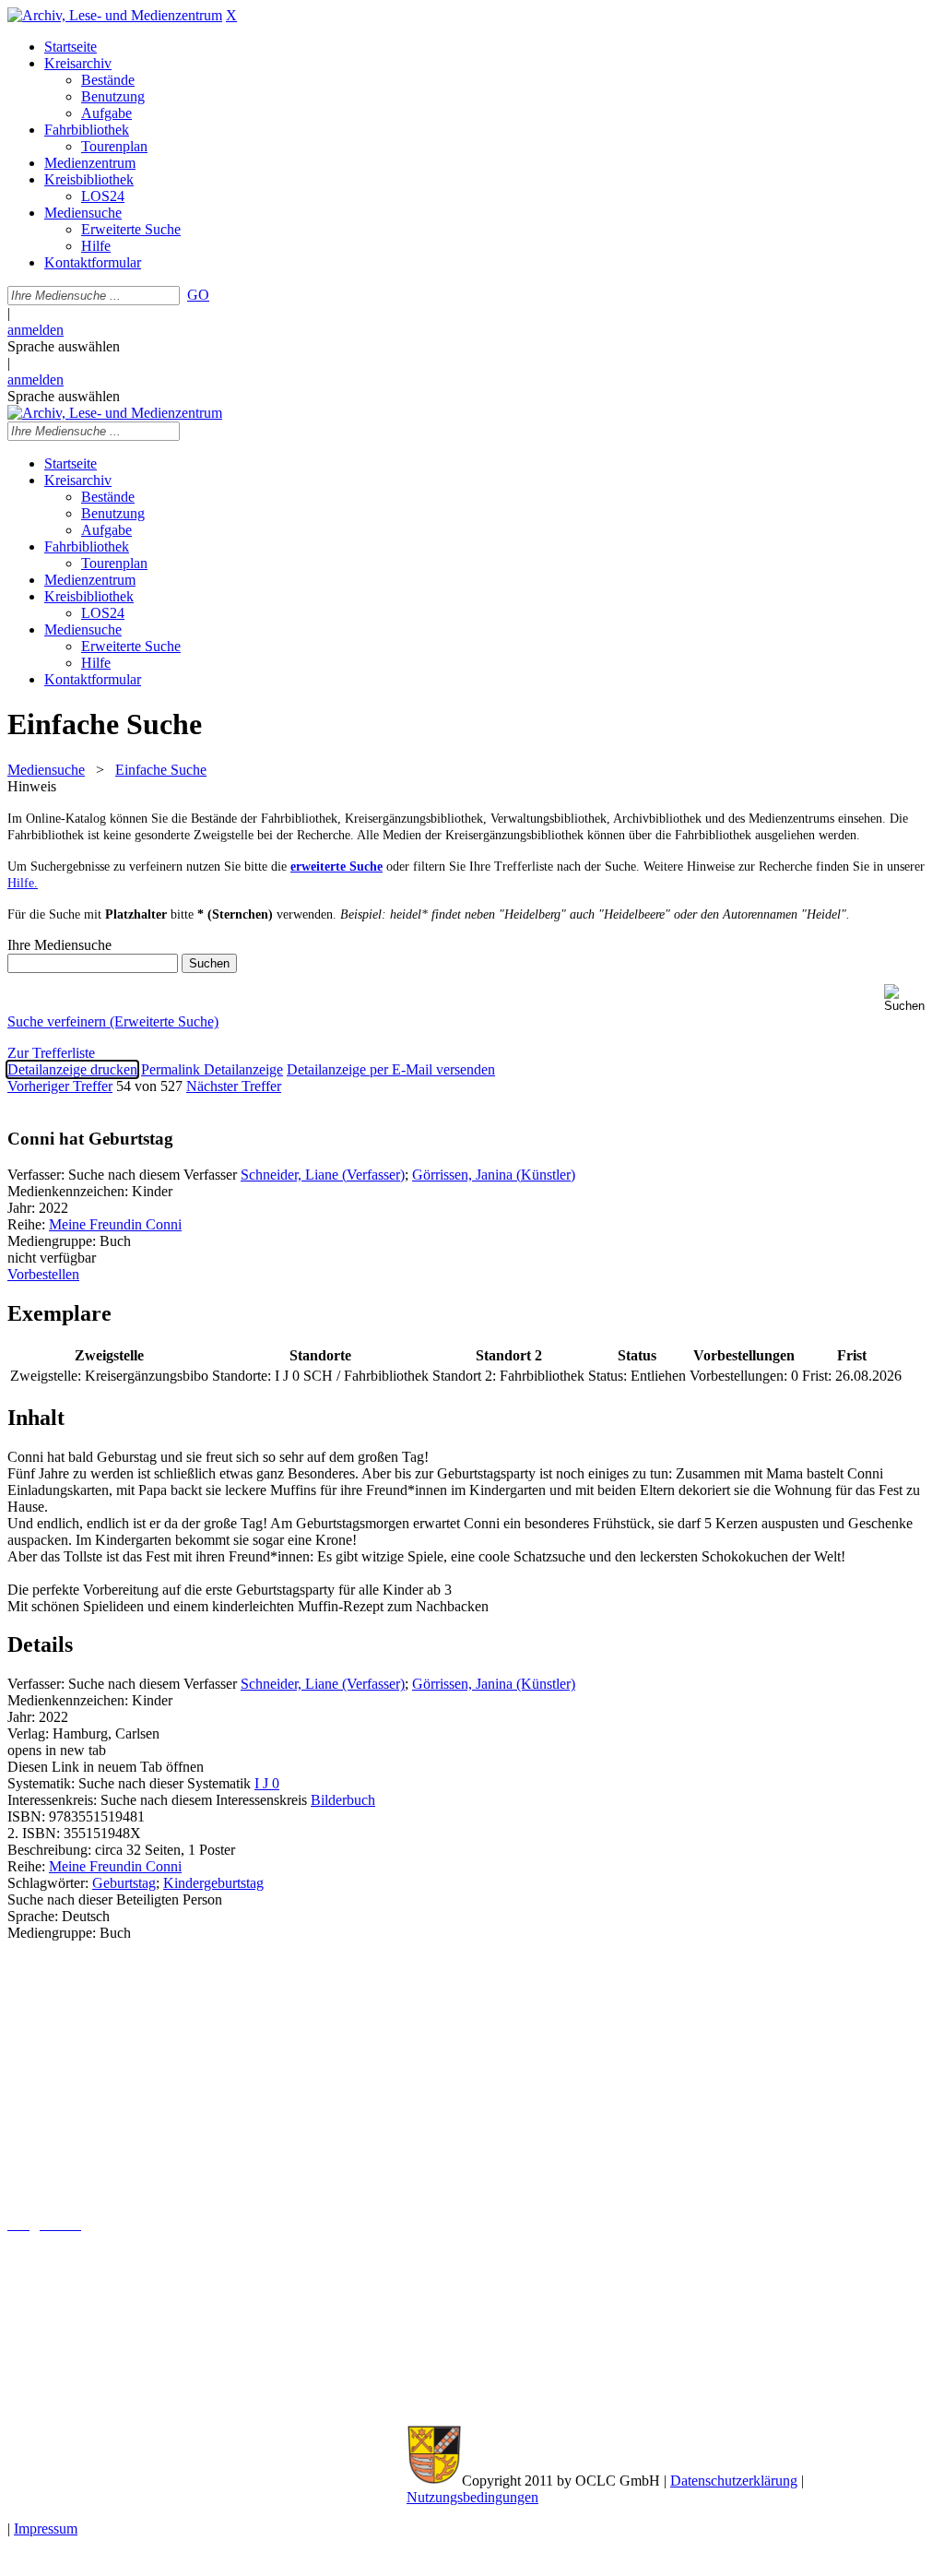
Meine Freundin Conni (115, 1224)
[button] (910, 998)
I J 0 (267, 1783)
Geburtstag (124, 1883)
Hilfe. (23, 883)
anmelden (35, 330)
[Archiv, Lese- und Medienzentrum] (115, 15)
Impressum (46, 2529)
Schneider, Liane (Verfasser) (323, 1175)
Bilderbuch (343, 1800)
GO (198, 295)
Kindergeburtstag (213, 1883)
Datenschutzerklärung (734, 2481)
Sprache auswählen (64, 346)
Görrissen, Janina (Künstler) (494, 1175)
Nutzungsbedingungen (472, 2497)
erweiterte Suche (336, 867)
